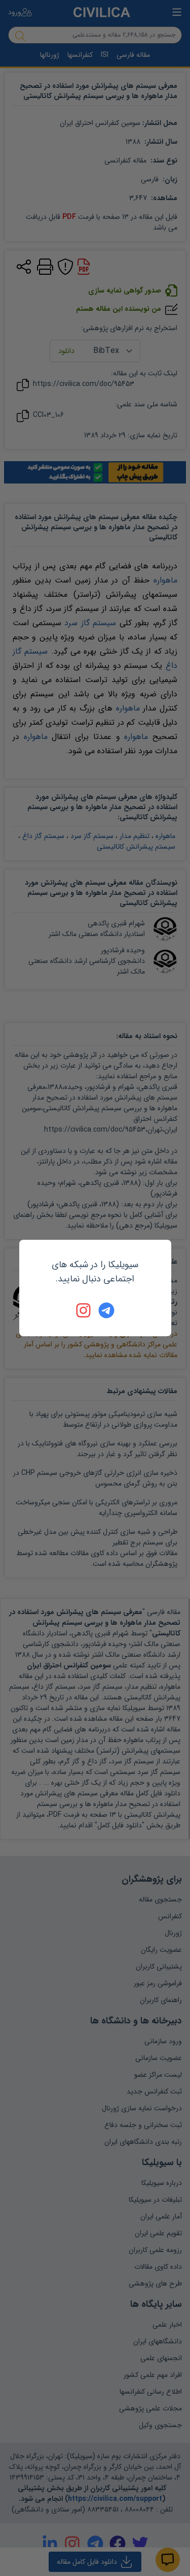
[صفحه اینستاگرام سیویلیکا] (84, 1310)
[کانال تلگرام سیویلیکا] (106, 1310)
